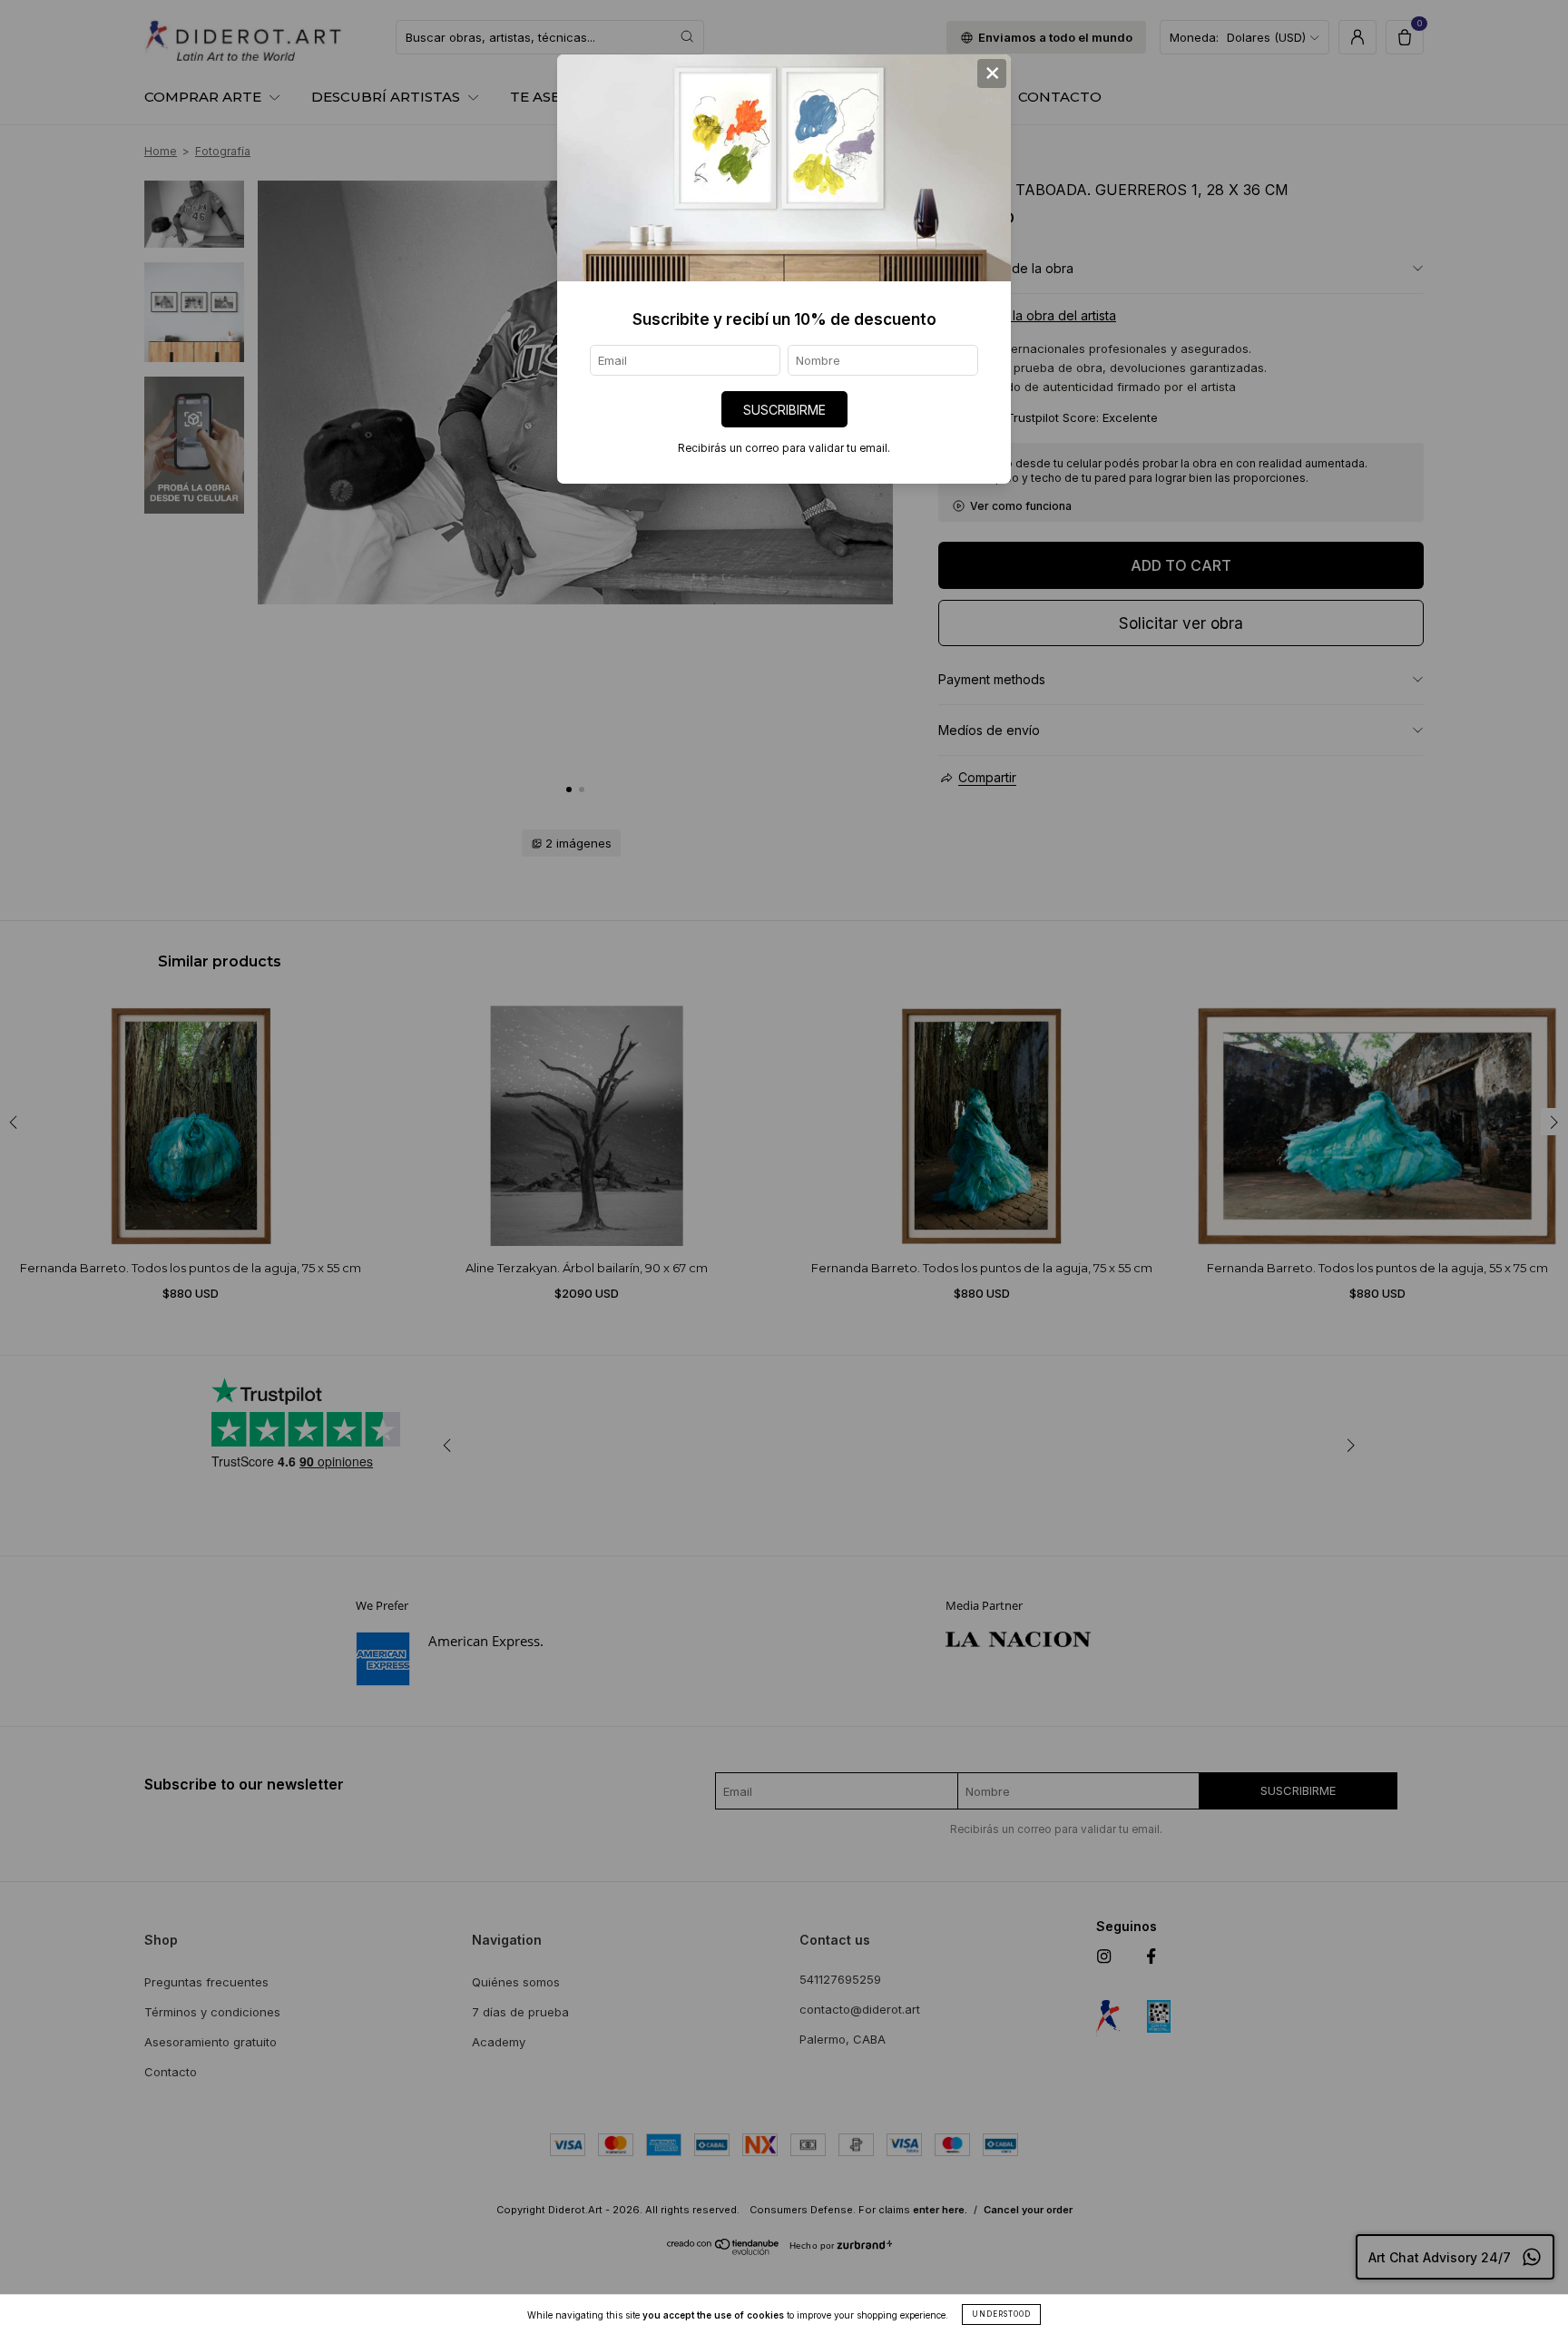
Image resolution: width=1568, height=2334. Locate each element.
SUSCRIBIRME (784, 410)
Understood (1001, 2314)
